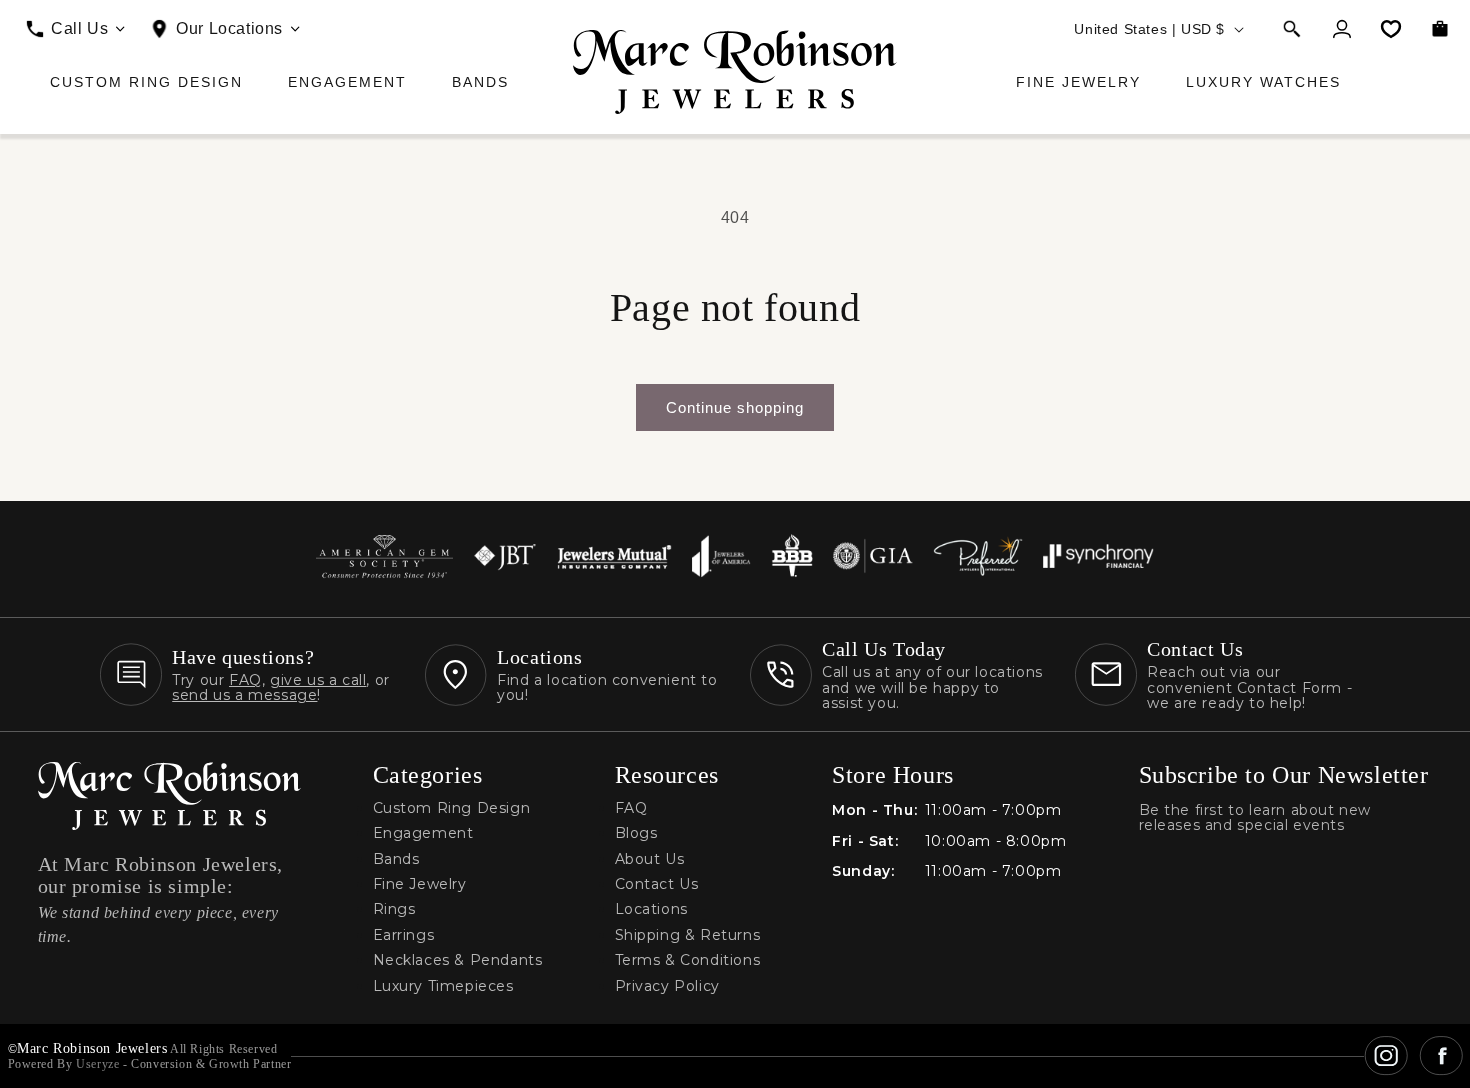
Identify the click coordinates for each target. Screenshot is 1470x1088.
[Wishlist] (1391, 29)
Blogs (636, 833)
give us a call (318, 680)
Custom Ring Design (146, 82)
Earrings (404, 935)
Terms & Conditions (688, 960)
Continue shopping (735, 407)
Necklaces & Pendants (458, 960)
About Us (650, 859)
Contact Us (657, 884)
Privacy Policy (667, 986)
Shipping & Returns (688, 935)
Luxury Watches (1263, 82)
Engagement (347, 82)
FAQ (245, 680)
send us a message (244, 695)
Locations (651, 909)
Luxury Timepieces (443, 986)
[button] (1292, 29)
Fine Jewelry (1078, 82)
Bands (480, 82)
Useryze (97, 1064)
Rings (394, 909)
